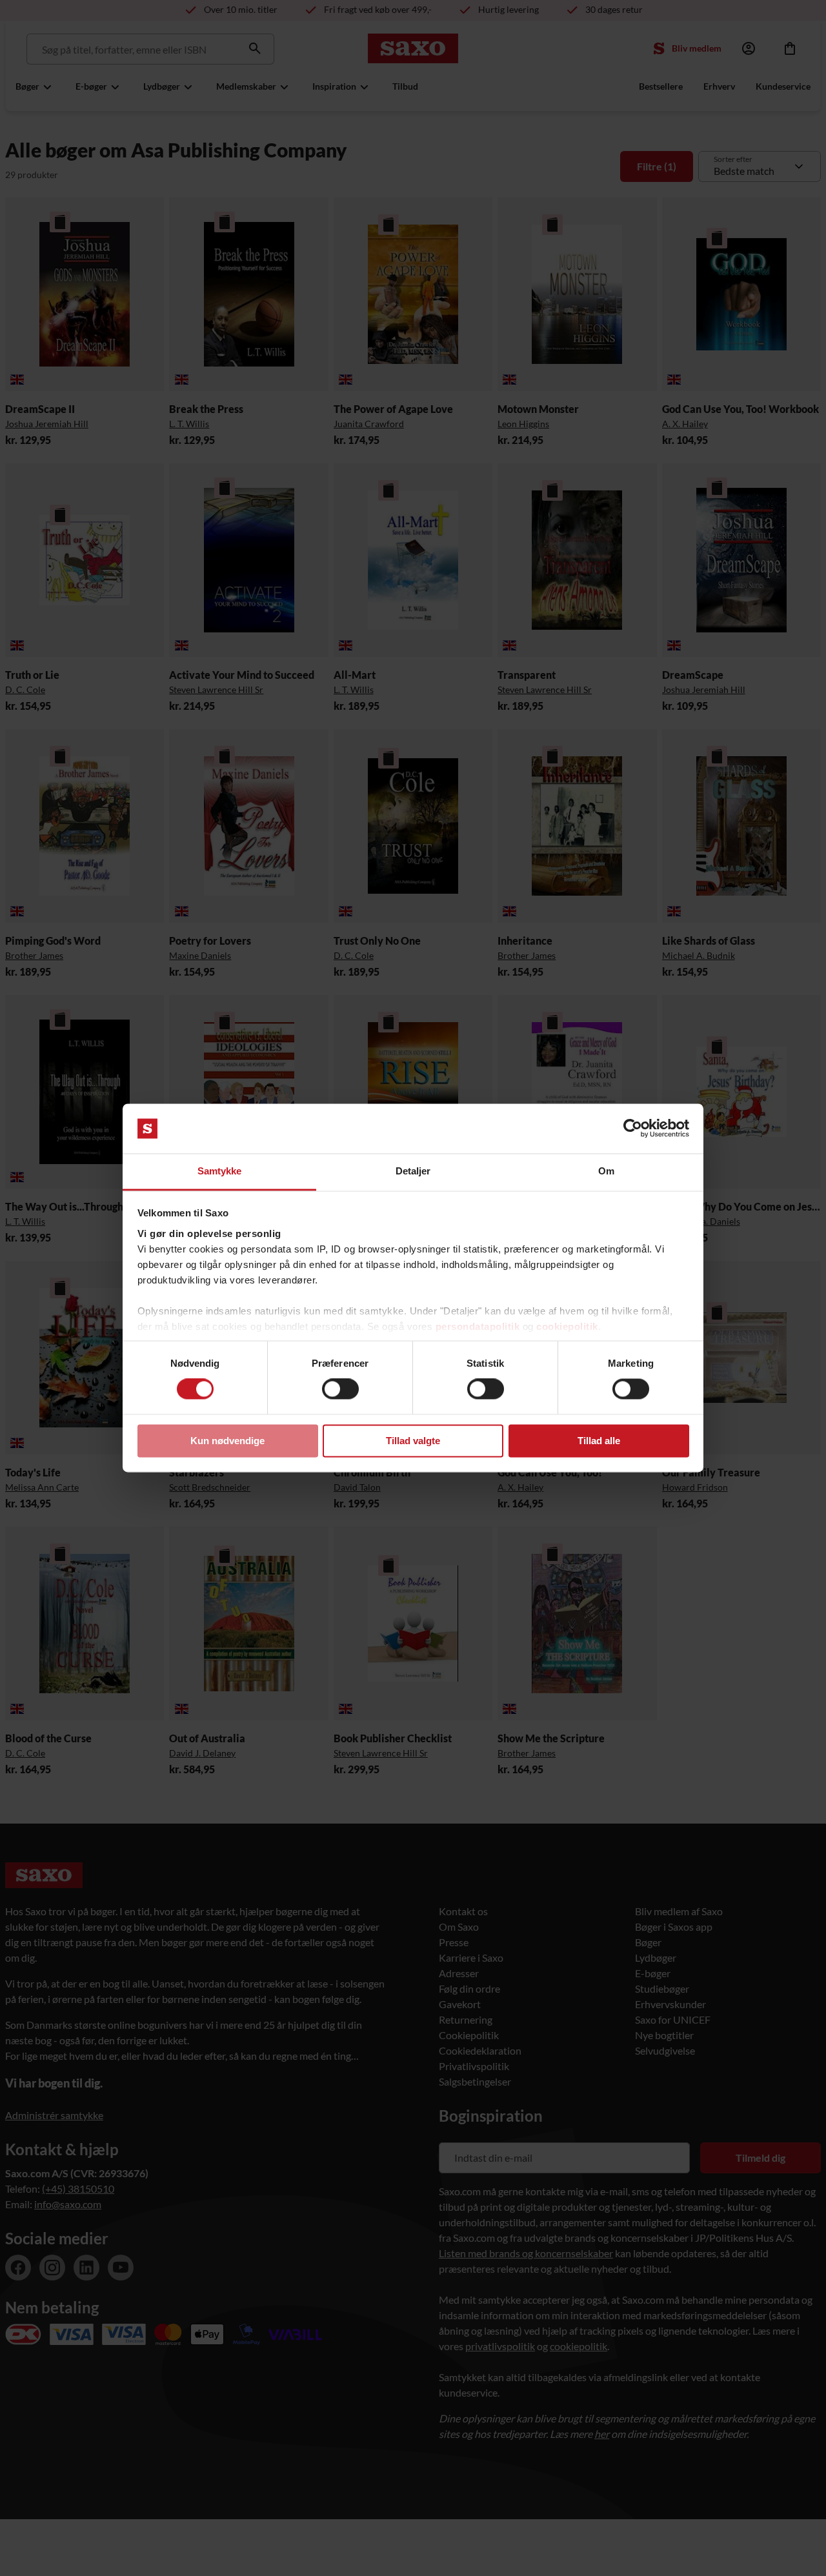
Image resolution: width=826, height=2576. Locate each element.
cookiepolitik (567, 1326)
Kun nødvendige (227, 1441)
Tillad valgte (413, 1441)
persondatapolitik (478, 1326)
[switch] (340, 1389)
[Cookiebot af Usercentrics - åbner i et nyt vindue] (633, 1129)
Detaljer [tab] (413, 1171)
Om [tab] (606, 1171)
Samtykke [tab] (220, 1171)
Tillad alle (599, 1441)
